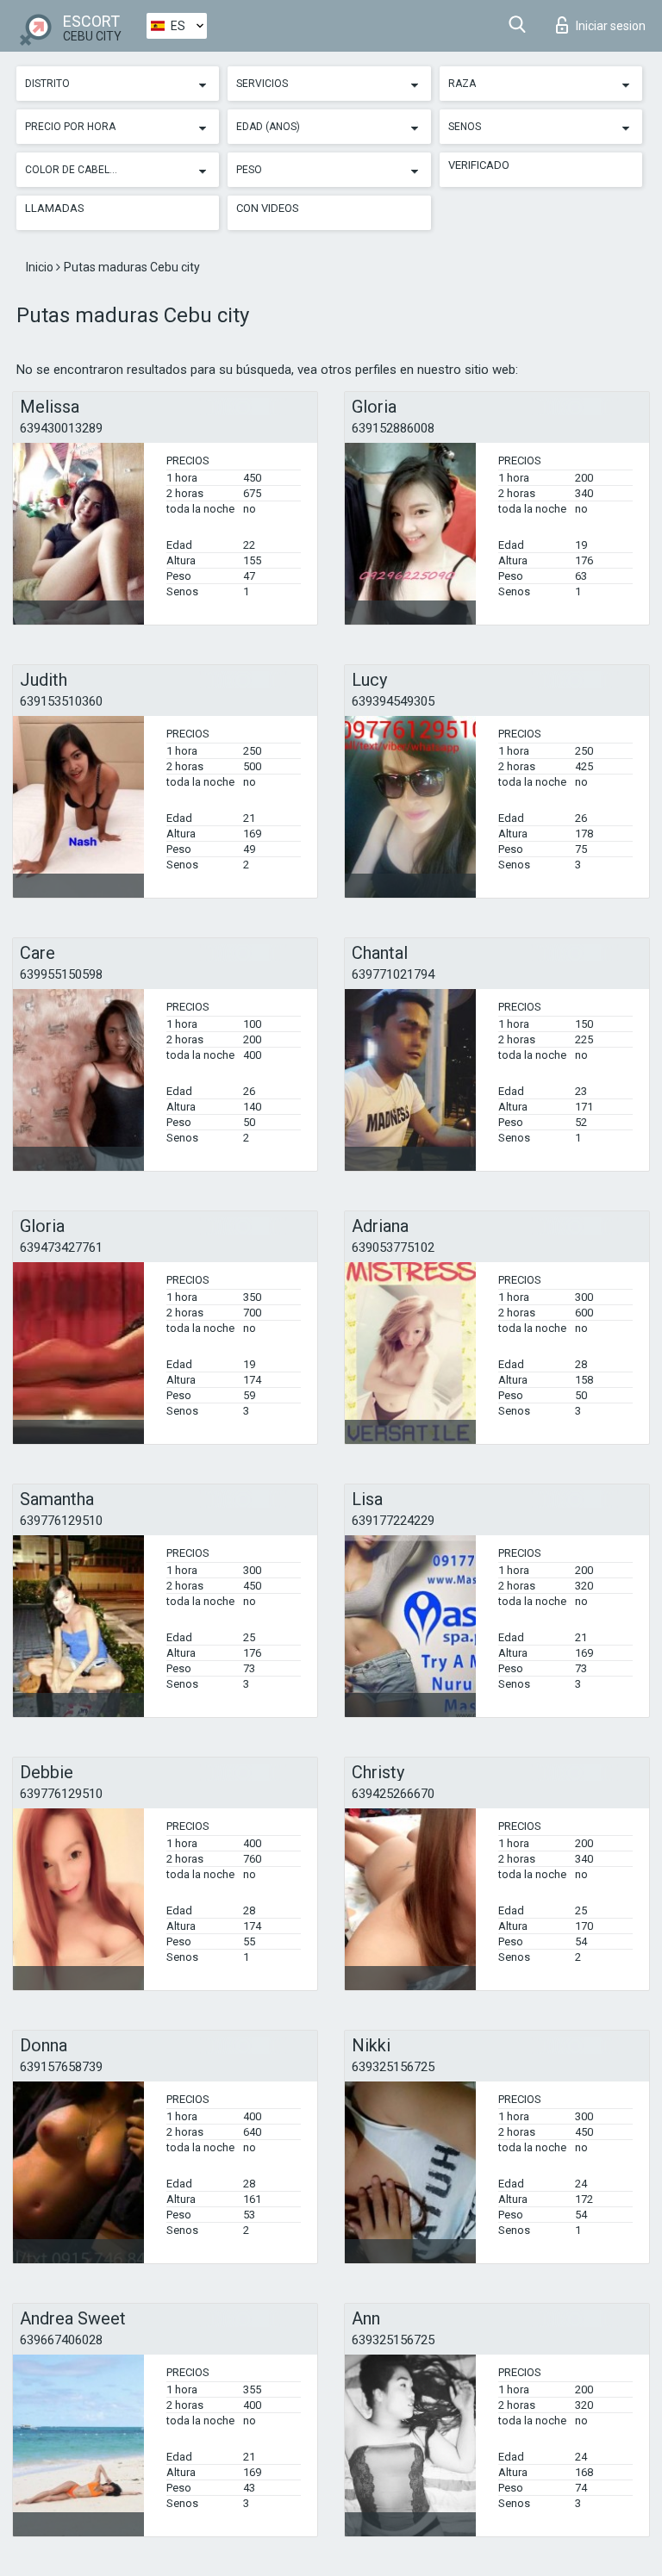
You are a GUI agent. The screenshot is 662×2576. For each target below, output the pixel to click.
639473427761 (61, 1248)
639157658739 (61, 2067)
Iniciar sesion (611, 26)
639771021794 (393, 974)
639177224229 (393, 1521)
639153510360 (61, 701)
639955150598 (61, 974)
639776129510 (61, 1521)
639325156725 (393, 2067)
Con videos (268, 208)
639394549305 (393, 701)
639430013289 (61, 428)
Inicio (41, 267)
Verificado (479, 165)
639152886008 (393, 428)
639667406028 (61, 2340)
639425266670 (393, 1794)
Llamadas (55, 208)
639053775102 (393, 1248)
